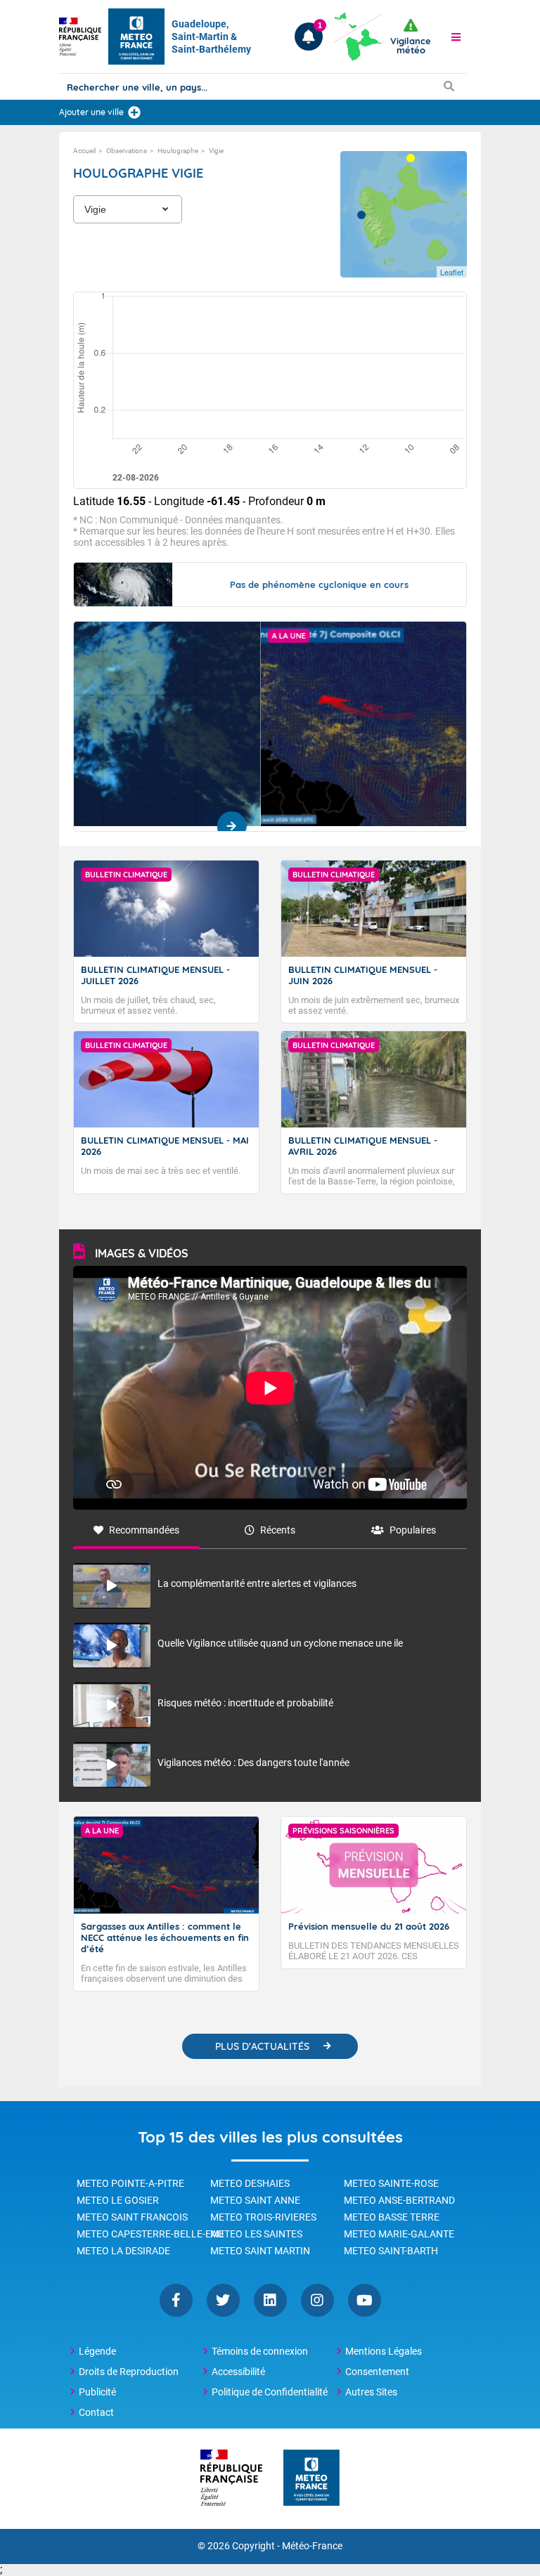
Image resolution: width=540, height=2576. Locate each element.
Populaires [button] (413, 1530)
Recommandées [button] (144, 1530)
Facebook (176, 2300)
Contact (96, 2412)
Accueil (84, 151)
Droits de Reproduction (129, 2372)
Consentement (377, 2372)
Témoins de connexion (260, 2351)
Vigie (216, 151)
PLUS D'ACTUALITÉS (262, 2046)
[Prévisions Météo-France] (136, 37)
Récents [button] (278, 1530)
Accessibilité (238, 2372)
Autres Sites (371, 2392)
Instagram (317, 2300)
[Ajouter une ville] (134, 112)
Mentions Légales (384, 2351)
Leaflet (452, 272)
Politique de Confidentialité (270, 2392)
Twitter (223, 2300)
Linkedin (270, 2300)
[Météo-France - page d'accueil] (311, 2479)
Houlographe (178, 151)
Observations (127, 151)
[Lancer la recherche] (449, 86)
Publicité (97, 2392)
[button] (456, 37)
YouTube (365, 2300)
